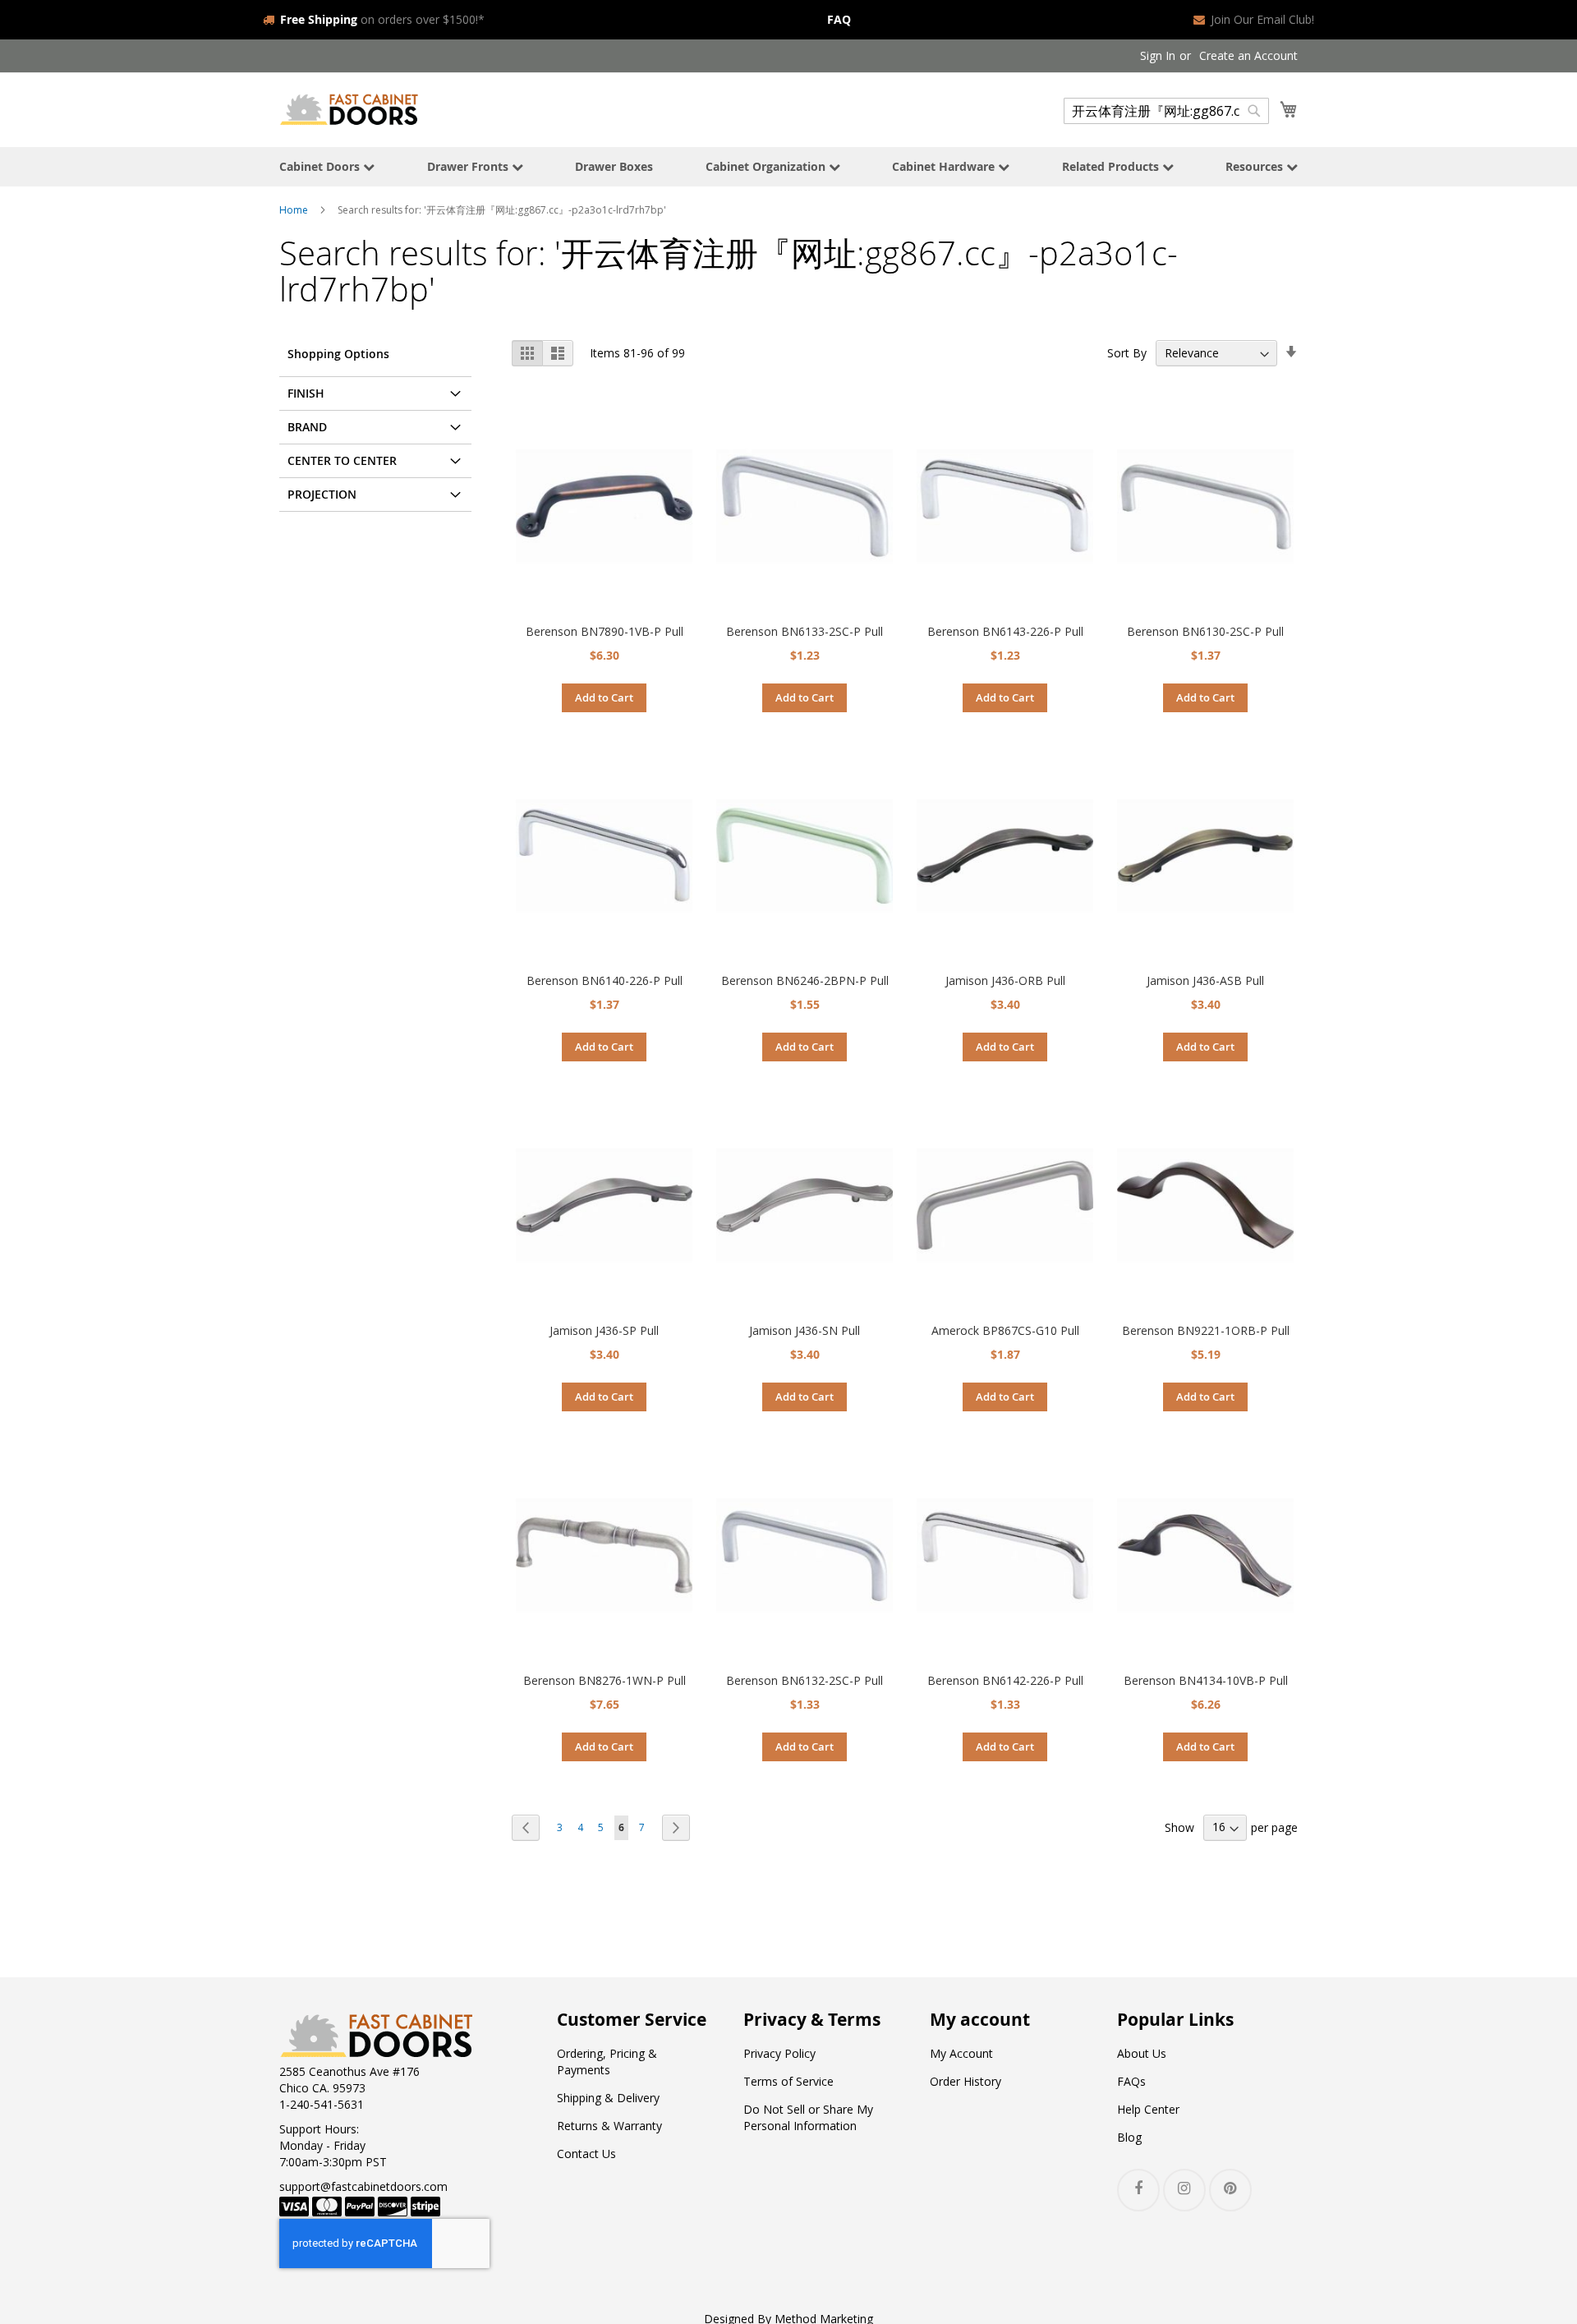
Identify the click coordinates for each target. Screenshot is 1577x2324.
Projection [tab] (322, 494)
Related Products (1112, 166)
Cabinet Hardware (945, 166)
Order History (966, 2081)
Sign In (1158, 55)
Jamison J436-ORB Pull (1005, 980)
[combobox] (1166, 111)
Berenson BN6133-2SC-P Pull (805, 631)
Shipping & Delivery (608, 2098)
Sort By (1127, 353)
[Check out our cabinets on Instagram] (1184, 2190)
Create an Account (1248, 55)
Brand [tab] (307, 427)
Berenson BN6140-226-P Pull (605, 980)
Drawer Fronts (469, 166)
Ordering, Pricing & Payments (607, 2062)
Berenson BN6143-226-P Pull (1005, 631)
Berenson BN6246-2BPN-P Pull (805, 980)
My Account (961, 2053)
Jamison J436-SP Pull (604, 1330)
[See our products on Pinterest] (1230, 2190)
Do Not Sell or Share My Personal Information (808, 2117)
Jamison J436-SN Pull (805, 1330)
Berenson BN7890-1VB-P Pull (605, 631)
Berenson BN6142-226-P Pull (1005, 1680)
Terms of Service (788, 2081)
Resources (1256, 166)
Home (294, 210)
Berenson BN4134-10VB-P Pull (1206, 1680)
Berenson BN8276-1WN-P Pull (605, 1680)
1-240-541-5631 (322, 2104)
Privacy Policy (779, 2053)
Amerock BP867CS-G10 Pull (1005, 1330)
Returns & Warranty (609, 2126)
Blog (1129, 2137)
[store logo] (349, 109)
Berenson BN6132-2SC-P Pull (805, 1680)
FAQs (1131, 2081)
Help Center (1148, 2109)
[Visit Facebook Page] (1138, 2190)
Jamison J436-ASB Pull (1205, 980)
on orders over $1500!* (382, 19)
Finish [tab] (306, 393)
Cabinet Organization (767, 166)
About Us (1142, 2053)
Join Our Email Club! (1262, 19)
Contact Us (586, 2154)
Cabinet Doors (321, 166)
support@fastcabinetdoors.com (363, 2186)
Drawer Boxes (614, 166)
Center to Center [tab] (342, 460)
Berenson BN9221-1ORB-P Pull (1206, 1330)
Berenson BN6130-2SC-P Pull (1205, 631)
